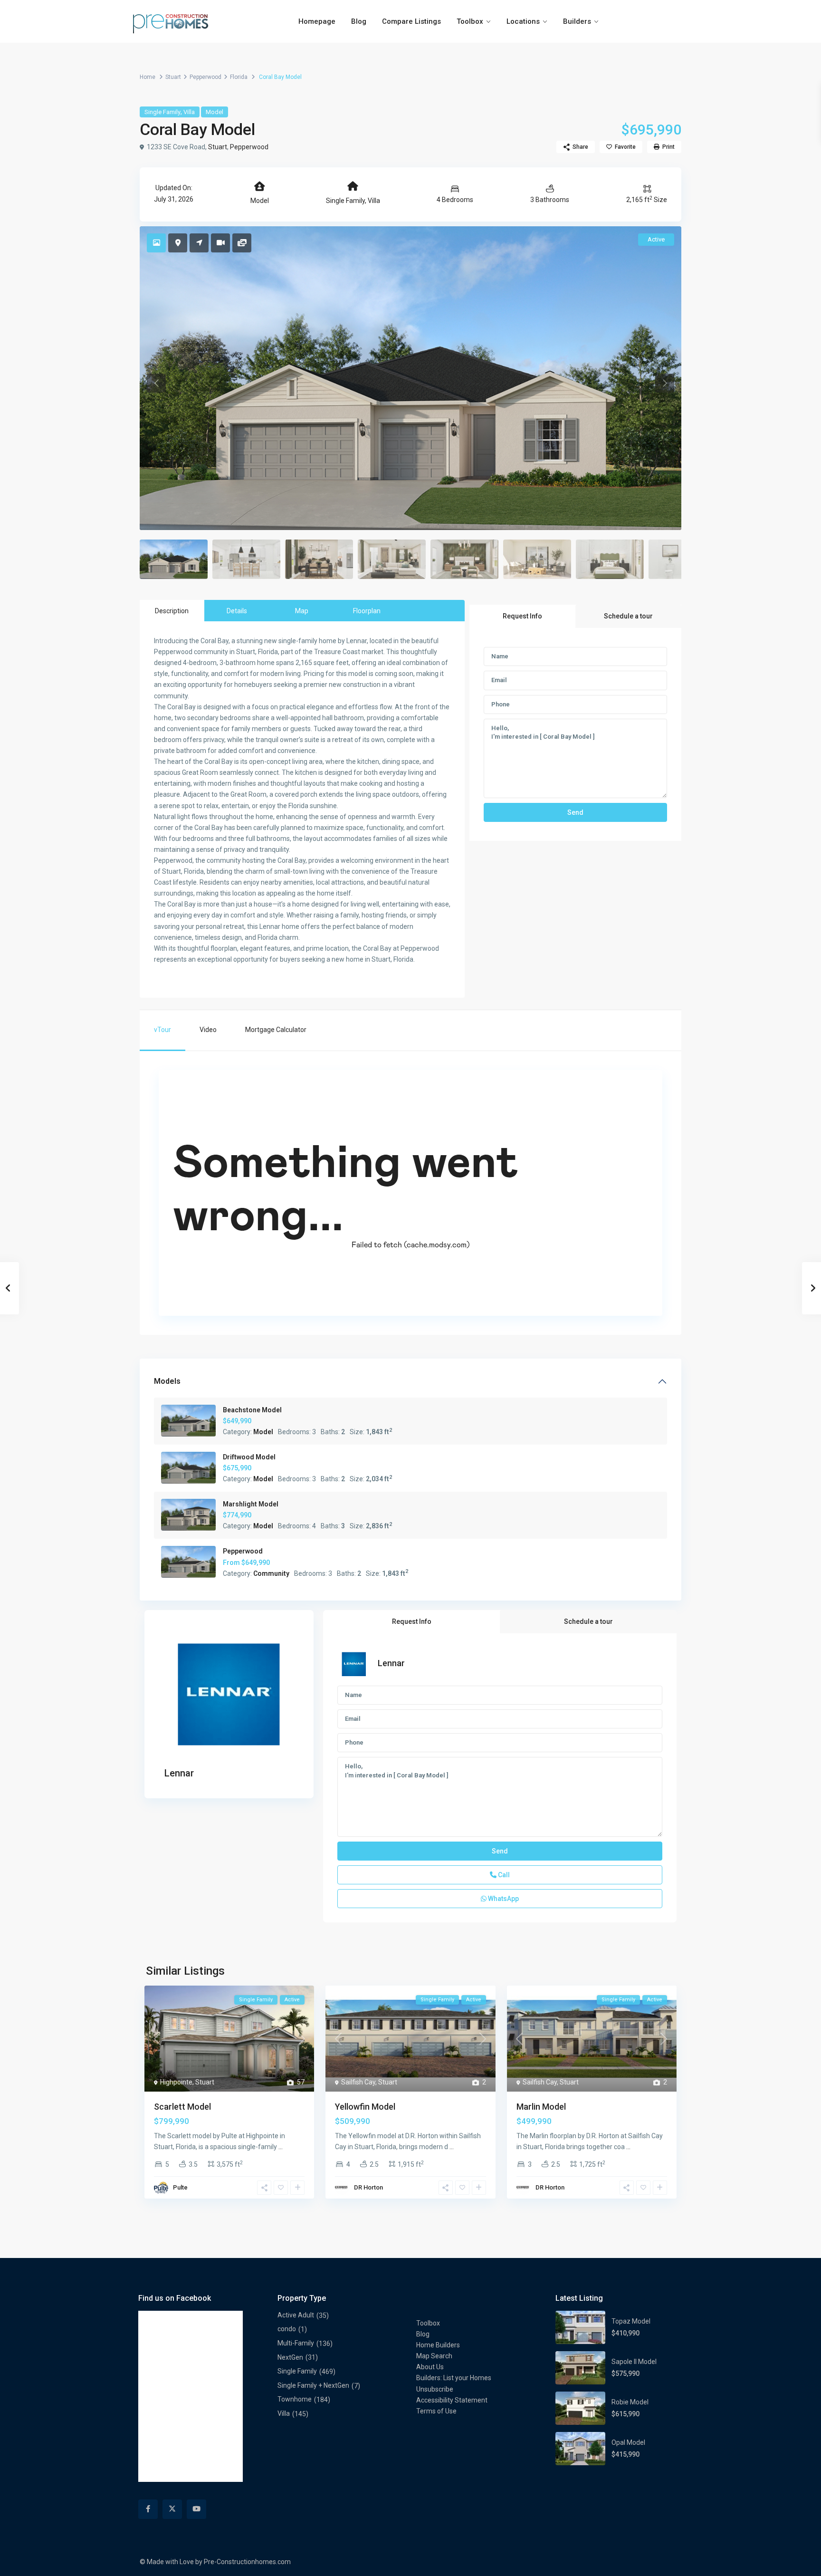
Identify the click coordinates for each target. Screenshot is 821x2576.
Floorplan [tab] (367, 611)
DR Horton (368, 2187)
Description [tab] (172, 611)
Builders (577, 21)
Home (148, 77)
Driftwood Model (249, 1457)
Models (167, 1381)
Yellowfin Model (365, 2107)
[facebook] (148, 2509)
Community (271, 1573)
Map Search (434, 2356)
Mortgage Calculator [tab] (276, 1030)
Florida (239, 77)
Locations (523, 21)
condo (287, 2329)
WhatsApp (503, 1899)
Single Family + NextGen (313, 2385)
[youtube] (196, 2509)
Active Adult (296, 2315)
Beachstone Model (252, 1410)
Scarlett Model (182, 2107)
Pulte (180, 2187)
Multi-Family (296, 2343)
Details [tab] (237, 611)
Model (215, 112)
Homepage (317, 21)
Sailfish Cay (358, 2082)
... (281, 2147)
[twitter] (172, 2509)
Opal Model (628, 2442)
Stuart (173, 77)
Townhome (295, 2399)
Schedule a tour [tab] (628, 616)
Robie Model (630, 2402)
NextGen (290, 2357)
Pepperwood (205, 77)
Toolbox (470, 21)
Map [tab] (302, 611)
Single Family (162, 112)
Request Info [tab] (522, 616)
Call (503, 1875)
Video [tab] (208, 1030)
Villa (189, 112)
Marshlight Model (251, 1504)
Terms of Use (436, 2411)
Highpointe (176, 2082)
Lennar (179, 1773)
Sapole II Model (634, 2362)
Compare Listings (411, 21)
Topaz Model (631, 2321)
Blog (359, 21)
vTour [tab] (162, 1030)
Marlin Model (541, 2107)
